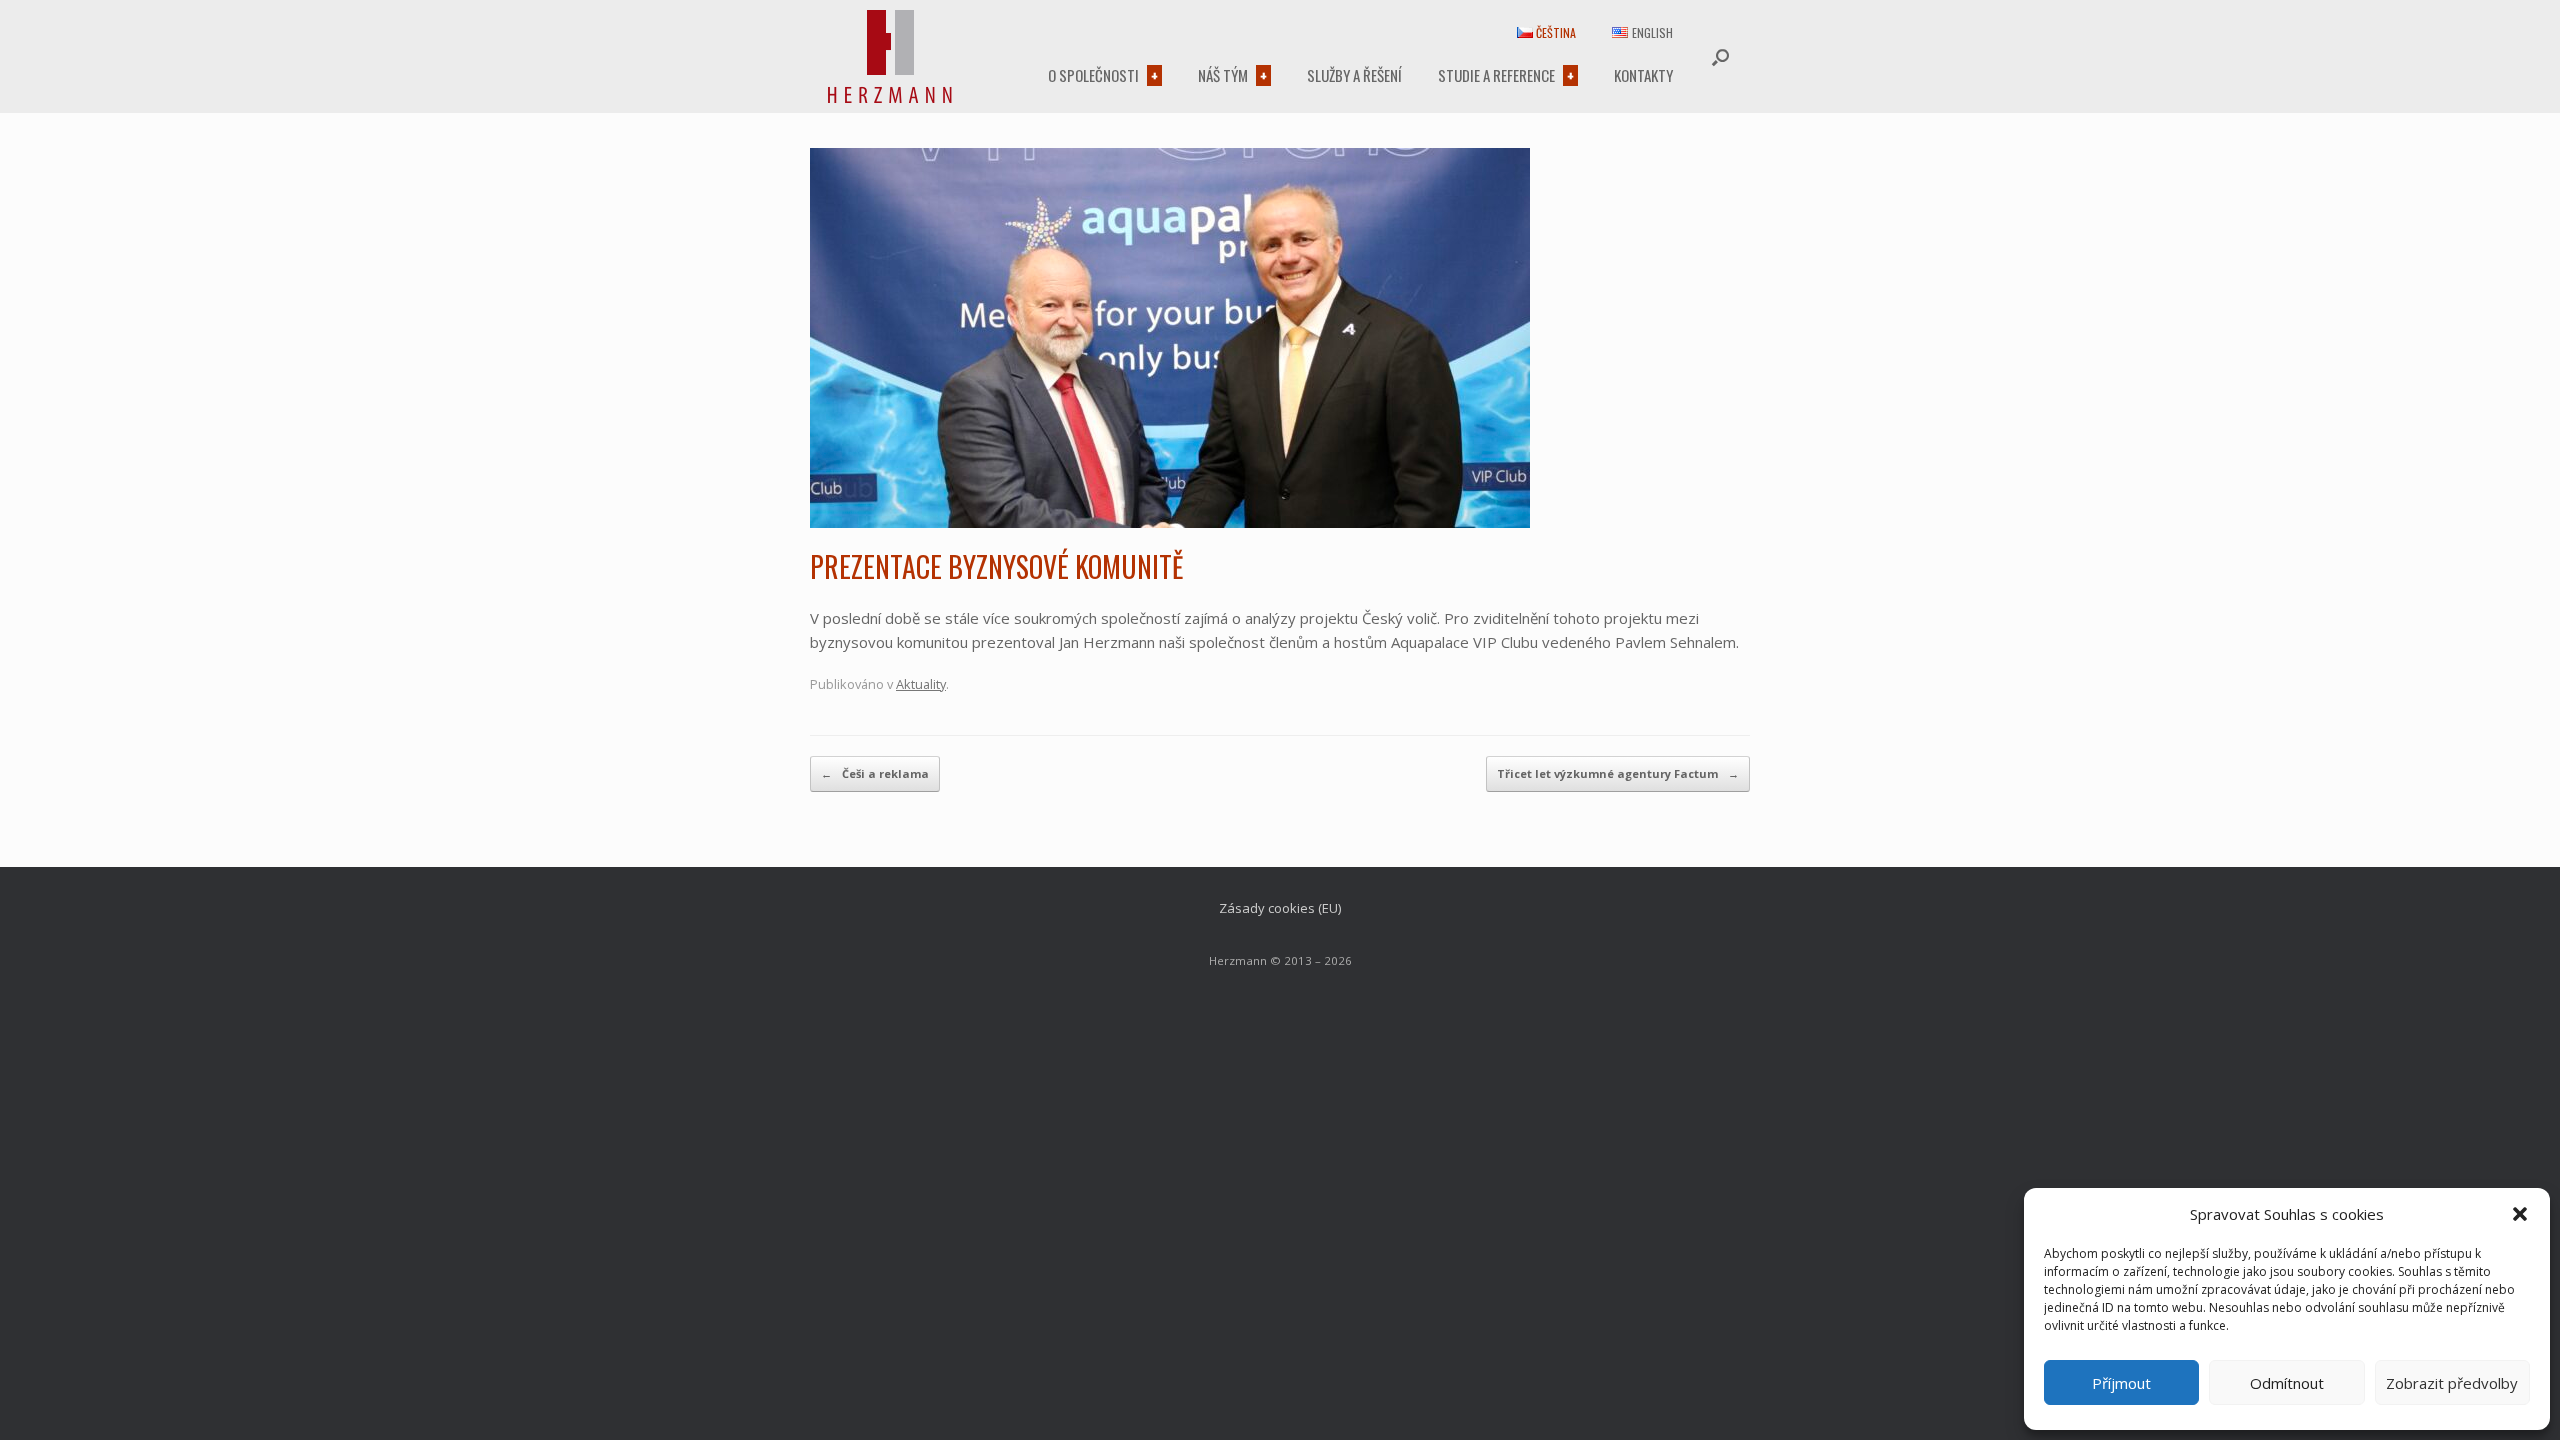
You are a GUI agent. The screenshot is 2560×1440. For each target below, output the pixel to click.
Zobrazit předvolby (2452, 1383)
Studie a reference (1496, 75)
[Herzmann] (890, 56)
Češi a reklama (875, 773)
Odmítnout (2287, 1383)
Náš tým (1223, 75)
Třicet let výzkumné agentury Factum (1618, 773)
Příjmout (2121, 1383)
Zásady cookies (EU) (1280, 908)
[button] (2520, 1214)
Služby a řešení (1354, 75)
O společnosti (1093, 75)
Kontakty (1643, 75)
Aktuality (921, 684)
